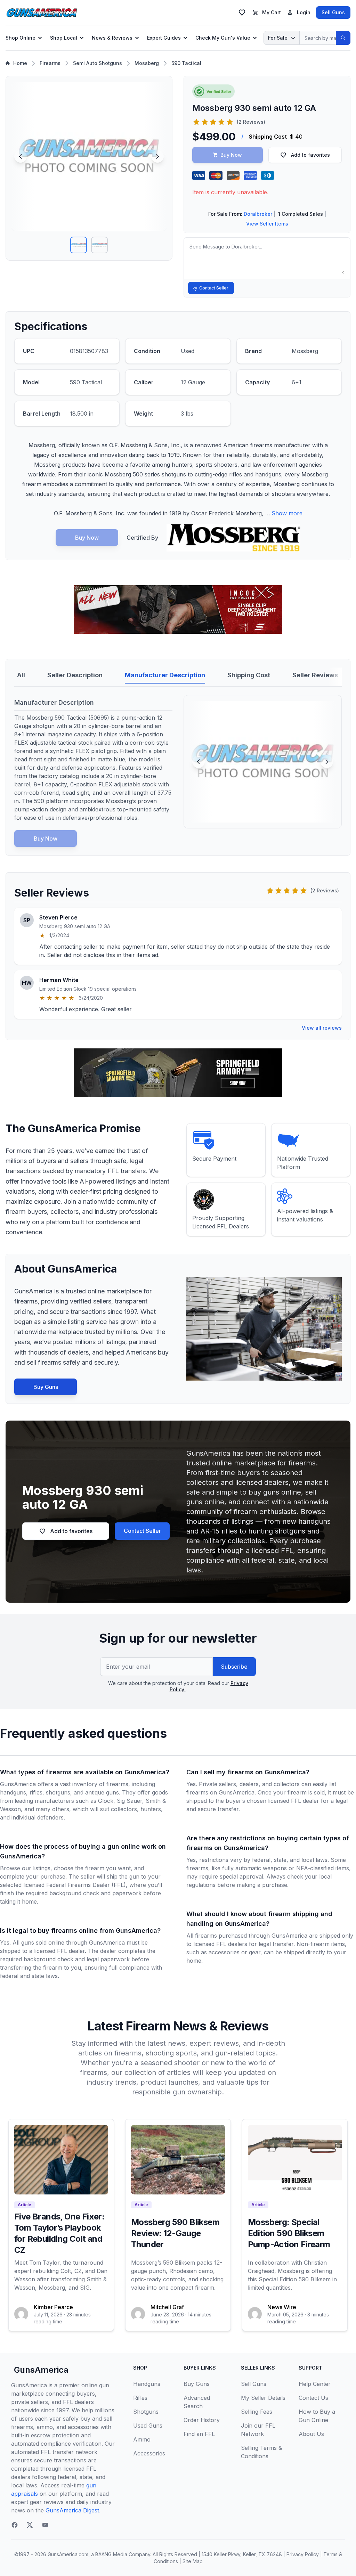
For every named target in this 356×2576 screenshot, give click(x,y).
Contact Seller (214, 288)
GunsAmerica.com (68, 2554)
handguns (13, 1792)
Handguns (147, 2384)
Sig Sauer (130, 1801)
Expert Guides (164, 38)
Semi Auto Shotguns (98, 63)
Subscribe (234, 1667)
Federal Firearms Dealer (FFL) (86, 1885)
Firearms (50, 63)
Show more (287, 513)
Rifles (140, 2398)
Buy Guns (46, 1387)
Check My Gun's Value (223, 38)
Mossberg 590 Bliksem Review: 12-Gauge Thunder (175, 2233)
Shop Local (64, 38)
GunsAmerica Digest (72, 2510)
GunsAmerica (41, 2370)
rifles (36, 1792)
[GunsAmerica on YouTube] (45, 2525)
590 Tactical (186, 63)
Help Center (315, 2384)
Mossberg (147, 63)
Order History (202, 2420)
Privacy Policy (303, 2554)
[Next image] (157, 156)
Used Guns (148, 2426)
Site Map (193, 2561)
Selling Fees (257, 2412)
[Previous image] (21, 156)
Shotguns (146, 2412)
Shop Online (21, 38)
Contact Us (313, 2398)
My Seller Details (263, 2398)
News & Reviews (112, 38)
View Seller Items (267, 224)
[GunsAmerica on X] (30, 2525)
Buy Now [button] (231, 155)
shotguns (58, 1792)
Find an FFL (199, 2434)
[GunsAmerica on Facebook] (15, 2525)
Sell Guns (333, 12)
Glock (106, 1801)
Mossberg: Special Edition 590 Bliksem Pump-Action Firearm (289, 2233)
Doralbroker (258, 214)
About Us (311, 2434)
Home (20, 63)
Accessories (149, 2453)
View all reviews (322, 1028)
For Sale (278, 38)
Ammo (142, 2439)
